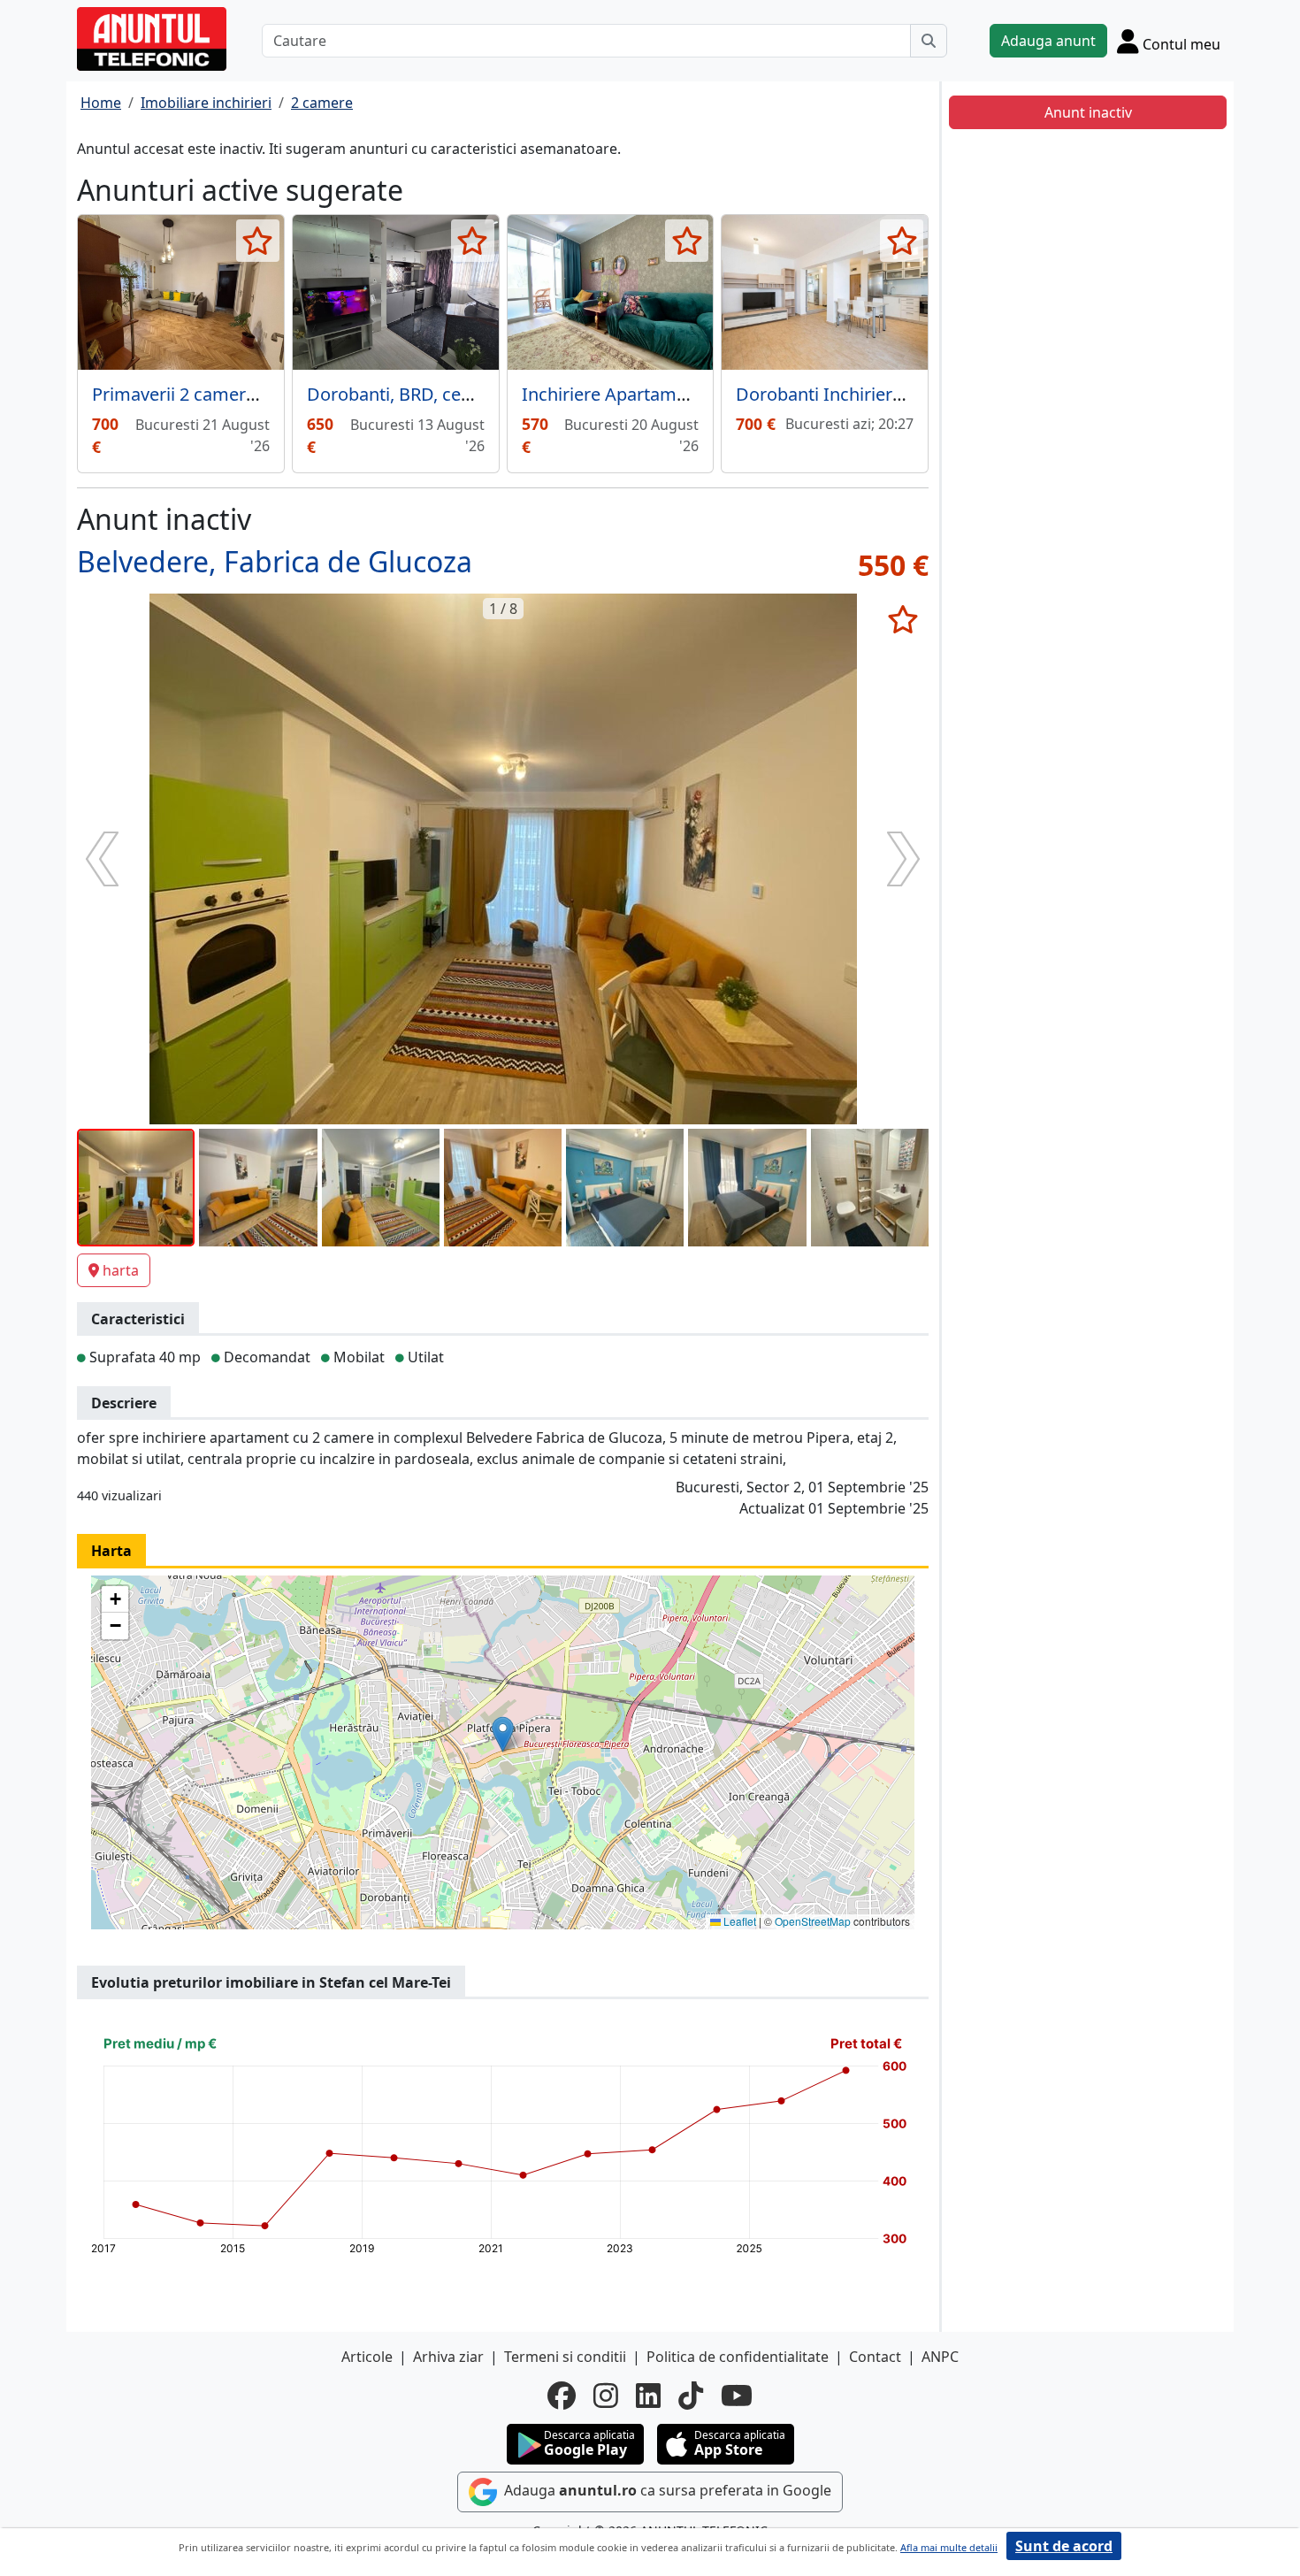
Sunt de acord (1064, 2546)
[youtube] (737, 2396)
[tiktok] (691, 2396)
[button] (503, 1734)
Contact (875, 2357)
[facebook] (562, 2396)
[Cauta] (929, 41)
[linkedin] (648, 2396)
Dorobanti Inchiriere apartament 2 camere (910, 394)
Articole (367, 2357)
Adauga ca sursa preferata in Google (666, 2490)
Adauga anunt (1048, 41)
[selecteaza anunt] (258, 241)
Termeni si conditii (565, 2357)
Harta (111, 1551)
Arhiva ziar (448, 2357)
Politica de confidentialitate (738, 2357)
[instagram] (606, 2396)
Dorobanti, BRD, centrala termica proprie (474, 394)
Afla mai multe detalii (949, 2547)
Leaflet (738, 1921)
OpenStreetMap (813, 1921)
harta (121, 1270)
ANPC (940, 2357)
